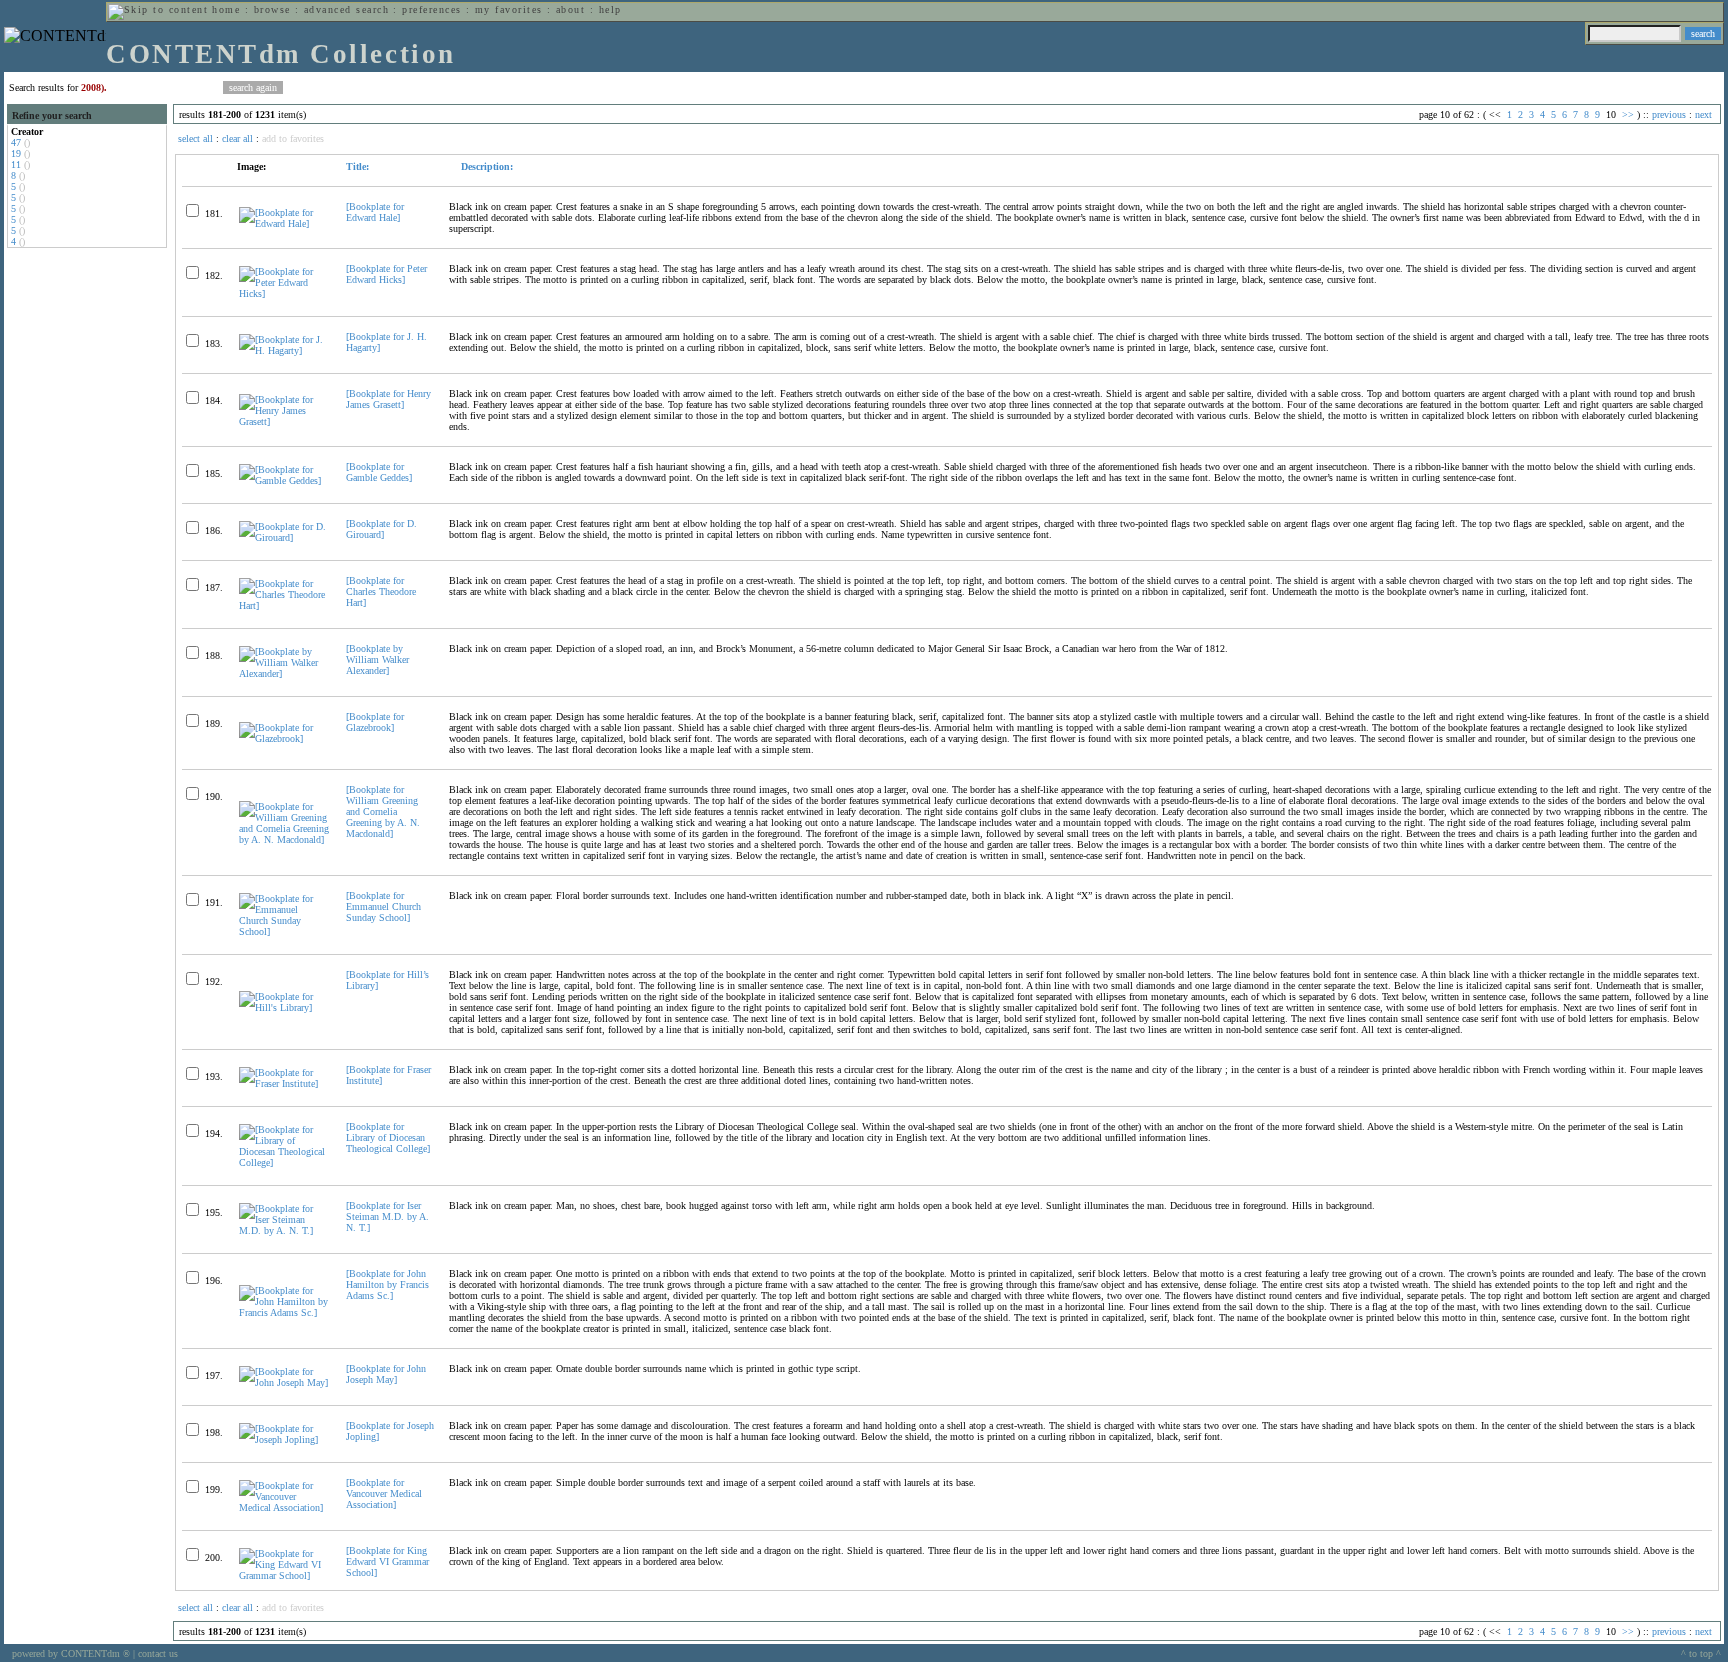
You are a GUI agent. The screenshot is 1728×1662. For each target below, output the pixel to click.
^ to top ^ (1701, 1653)
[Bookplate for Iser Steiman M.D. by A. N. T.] (387, 1216)
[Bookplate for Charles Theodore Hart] (381, 591)
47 (16, 142)
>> (1628, 114)
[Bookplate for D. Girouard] (381, 529)
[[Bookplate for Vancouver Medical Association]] (284, 1507)
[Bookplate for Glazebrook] (375, 722)
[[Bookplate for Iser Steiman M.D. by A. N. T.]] (284, 1230)
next (1703, 114)
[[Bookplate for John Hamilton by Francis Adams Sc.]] (284, 1312)
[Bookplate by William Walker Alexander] (377, 659)
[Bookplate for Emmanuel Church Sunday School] (383, 906)
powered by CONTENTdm (71, 1653)
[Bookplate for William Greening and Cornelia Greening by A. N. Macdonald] (383, 811)
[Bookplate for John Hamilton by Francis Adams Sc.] (387, 1284)
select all (195, 138)
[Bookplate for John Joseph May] (386, 1374)
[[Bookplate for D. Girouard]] (284, 537)
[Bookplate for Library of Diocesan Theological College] (388, 1137)
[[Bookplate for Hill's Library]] (284, 1007)
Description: (485, 166)
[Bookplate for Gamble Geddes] (379, 472)
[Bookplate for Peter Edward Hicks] (386, 274)
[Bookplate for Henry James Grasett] (388, 399)
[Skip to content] (158, 9)
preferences (431, 9)
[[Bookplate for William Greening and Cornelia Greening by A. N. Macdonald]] (284, 839)
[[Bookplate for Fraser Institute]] (284, 1083)
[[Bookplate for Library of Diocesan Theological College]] (284, 1162)
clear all (237, 138)
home (226, 9)
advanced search (346, 9)
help (610, 9)
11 (16, 164)
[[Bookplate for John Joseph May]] (284, 1382)
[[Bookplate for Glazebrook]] (284, 738)
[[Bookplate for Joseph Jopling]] (284, 1439)
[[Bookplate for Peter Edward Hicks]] (284, 293)
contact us (158, 1653)
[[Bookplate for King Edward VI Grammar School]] (284, 1575)
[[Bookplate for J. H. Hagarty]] (284, 350)
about (570, 9)
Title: (357, 166)
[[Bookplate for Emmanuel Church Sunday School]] (284, 931)
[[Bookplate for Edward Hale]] (284, 223)
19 (16, 153)
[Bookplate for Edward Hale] (375, 212)
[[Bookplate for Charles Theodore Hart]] (284, 605)
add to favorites (293, 138)
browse (272, 9)
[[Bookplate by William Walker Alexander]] (284, 673)
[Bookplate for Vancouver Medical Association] (384, 1493)
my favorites (509, 9)
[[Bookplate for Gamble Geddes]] (284, 480)
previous (1669, 114)
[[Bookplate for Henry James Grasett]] (284, 421)
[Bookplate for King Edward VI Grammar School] (387, 1561)
